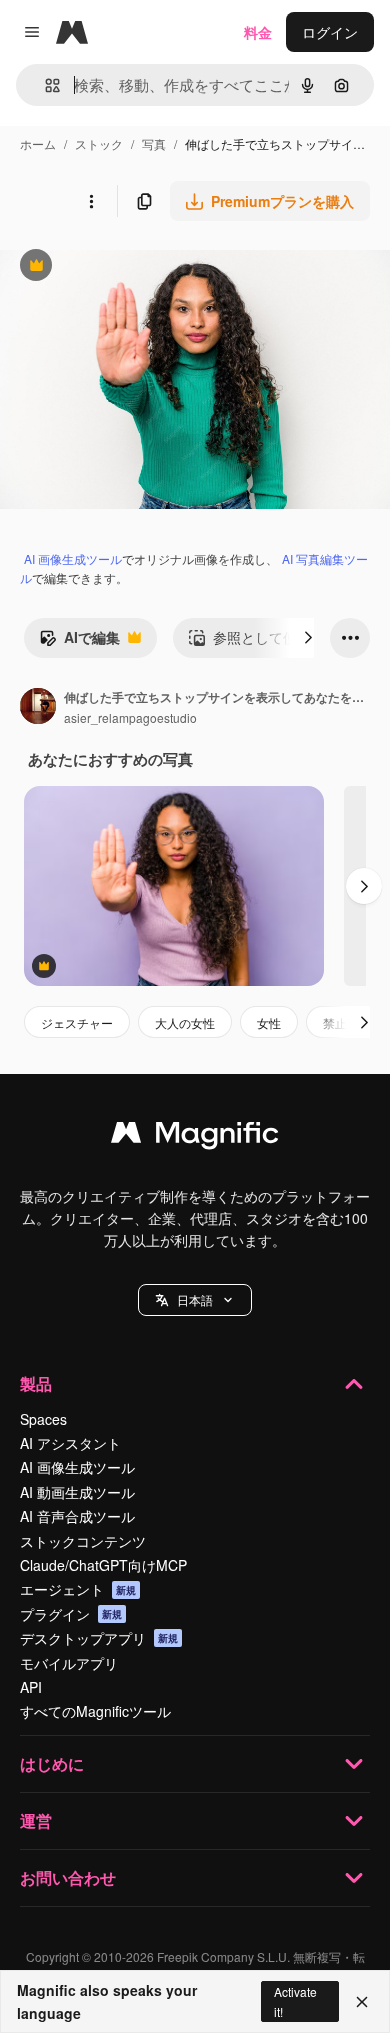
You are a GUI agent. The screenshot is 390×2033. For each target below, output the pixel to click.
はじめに (52, 1763)
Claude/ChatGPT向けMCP (103, 1565)
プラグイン (71, 1614)
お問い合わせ (68, 1877)
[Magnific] (195, 1137)
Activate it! (295, 2001)
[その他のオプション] (91, 201)
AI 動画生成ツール (77, 1492)
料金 (258, 32)
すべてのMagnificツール (95, 1711)
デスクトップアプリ (99, 1638)
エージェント (78, 1589)
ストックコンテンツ (83, 1541)
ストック (99, 143)
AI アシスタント (70, 1443)
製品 (36, 1383)
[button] (195, 1300)
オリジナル (137, 267)
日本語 (195, 1299)
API (31, 1687)
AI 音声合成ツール (77, 1516)
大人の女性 (185, 1022)
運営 (36, 1820)
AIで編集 (79, 642)
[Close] (362, 2002)
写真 (154, 143)
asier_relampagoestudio (130, 717)
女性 (269, 1022)
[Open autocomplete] (44, 85)
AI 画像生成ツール (73, 558)
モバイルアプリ (69, 1663)
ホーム (38, 143)
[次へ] (308, 638)
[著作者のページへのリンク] (38, 708)
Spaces (43, 1419)
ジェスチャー (77, 1022)
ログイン (330, 32)
